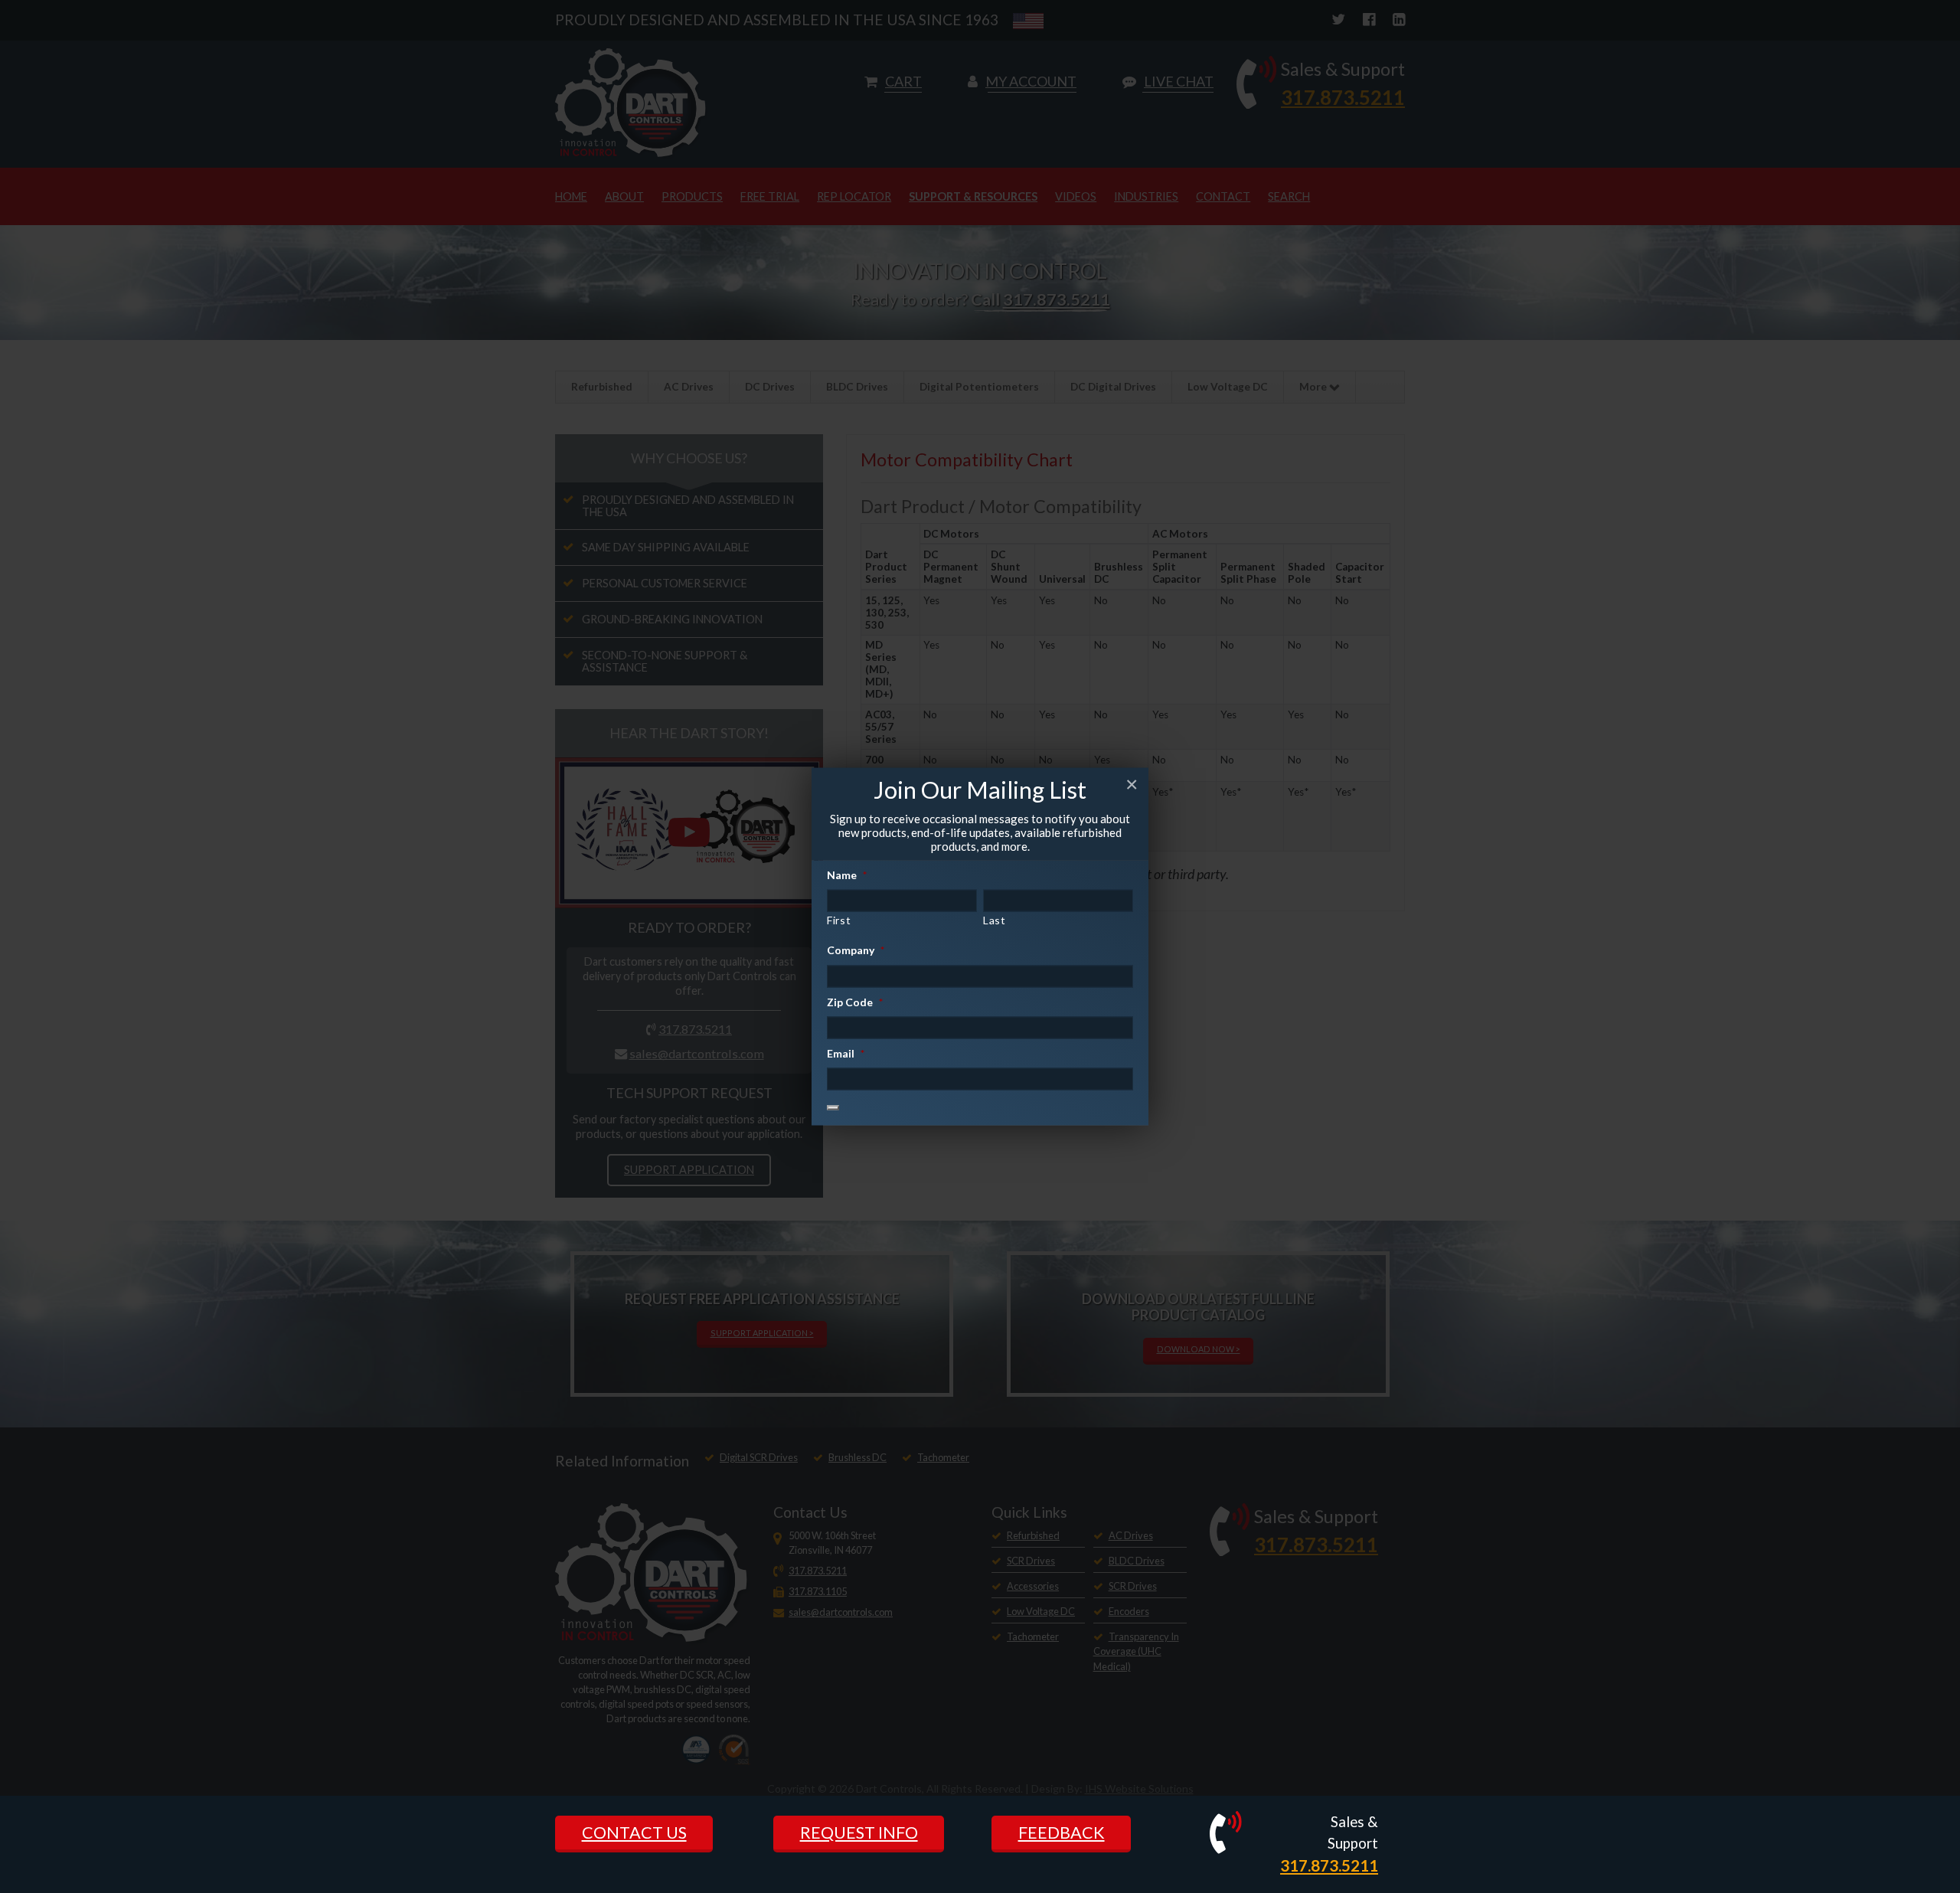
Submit (833, 1107)
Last (995, 920)
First (839, 920)
